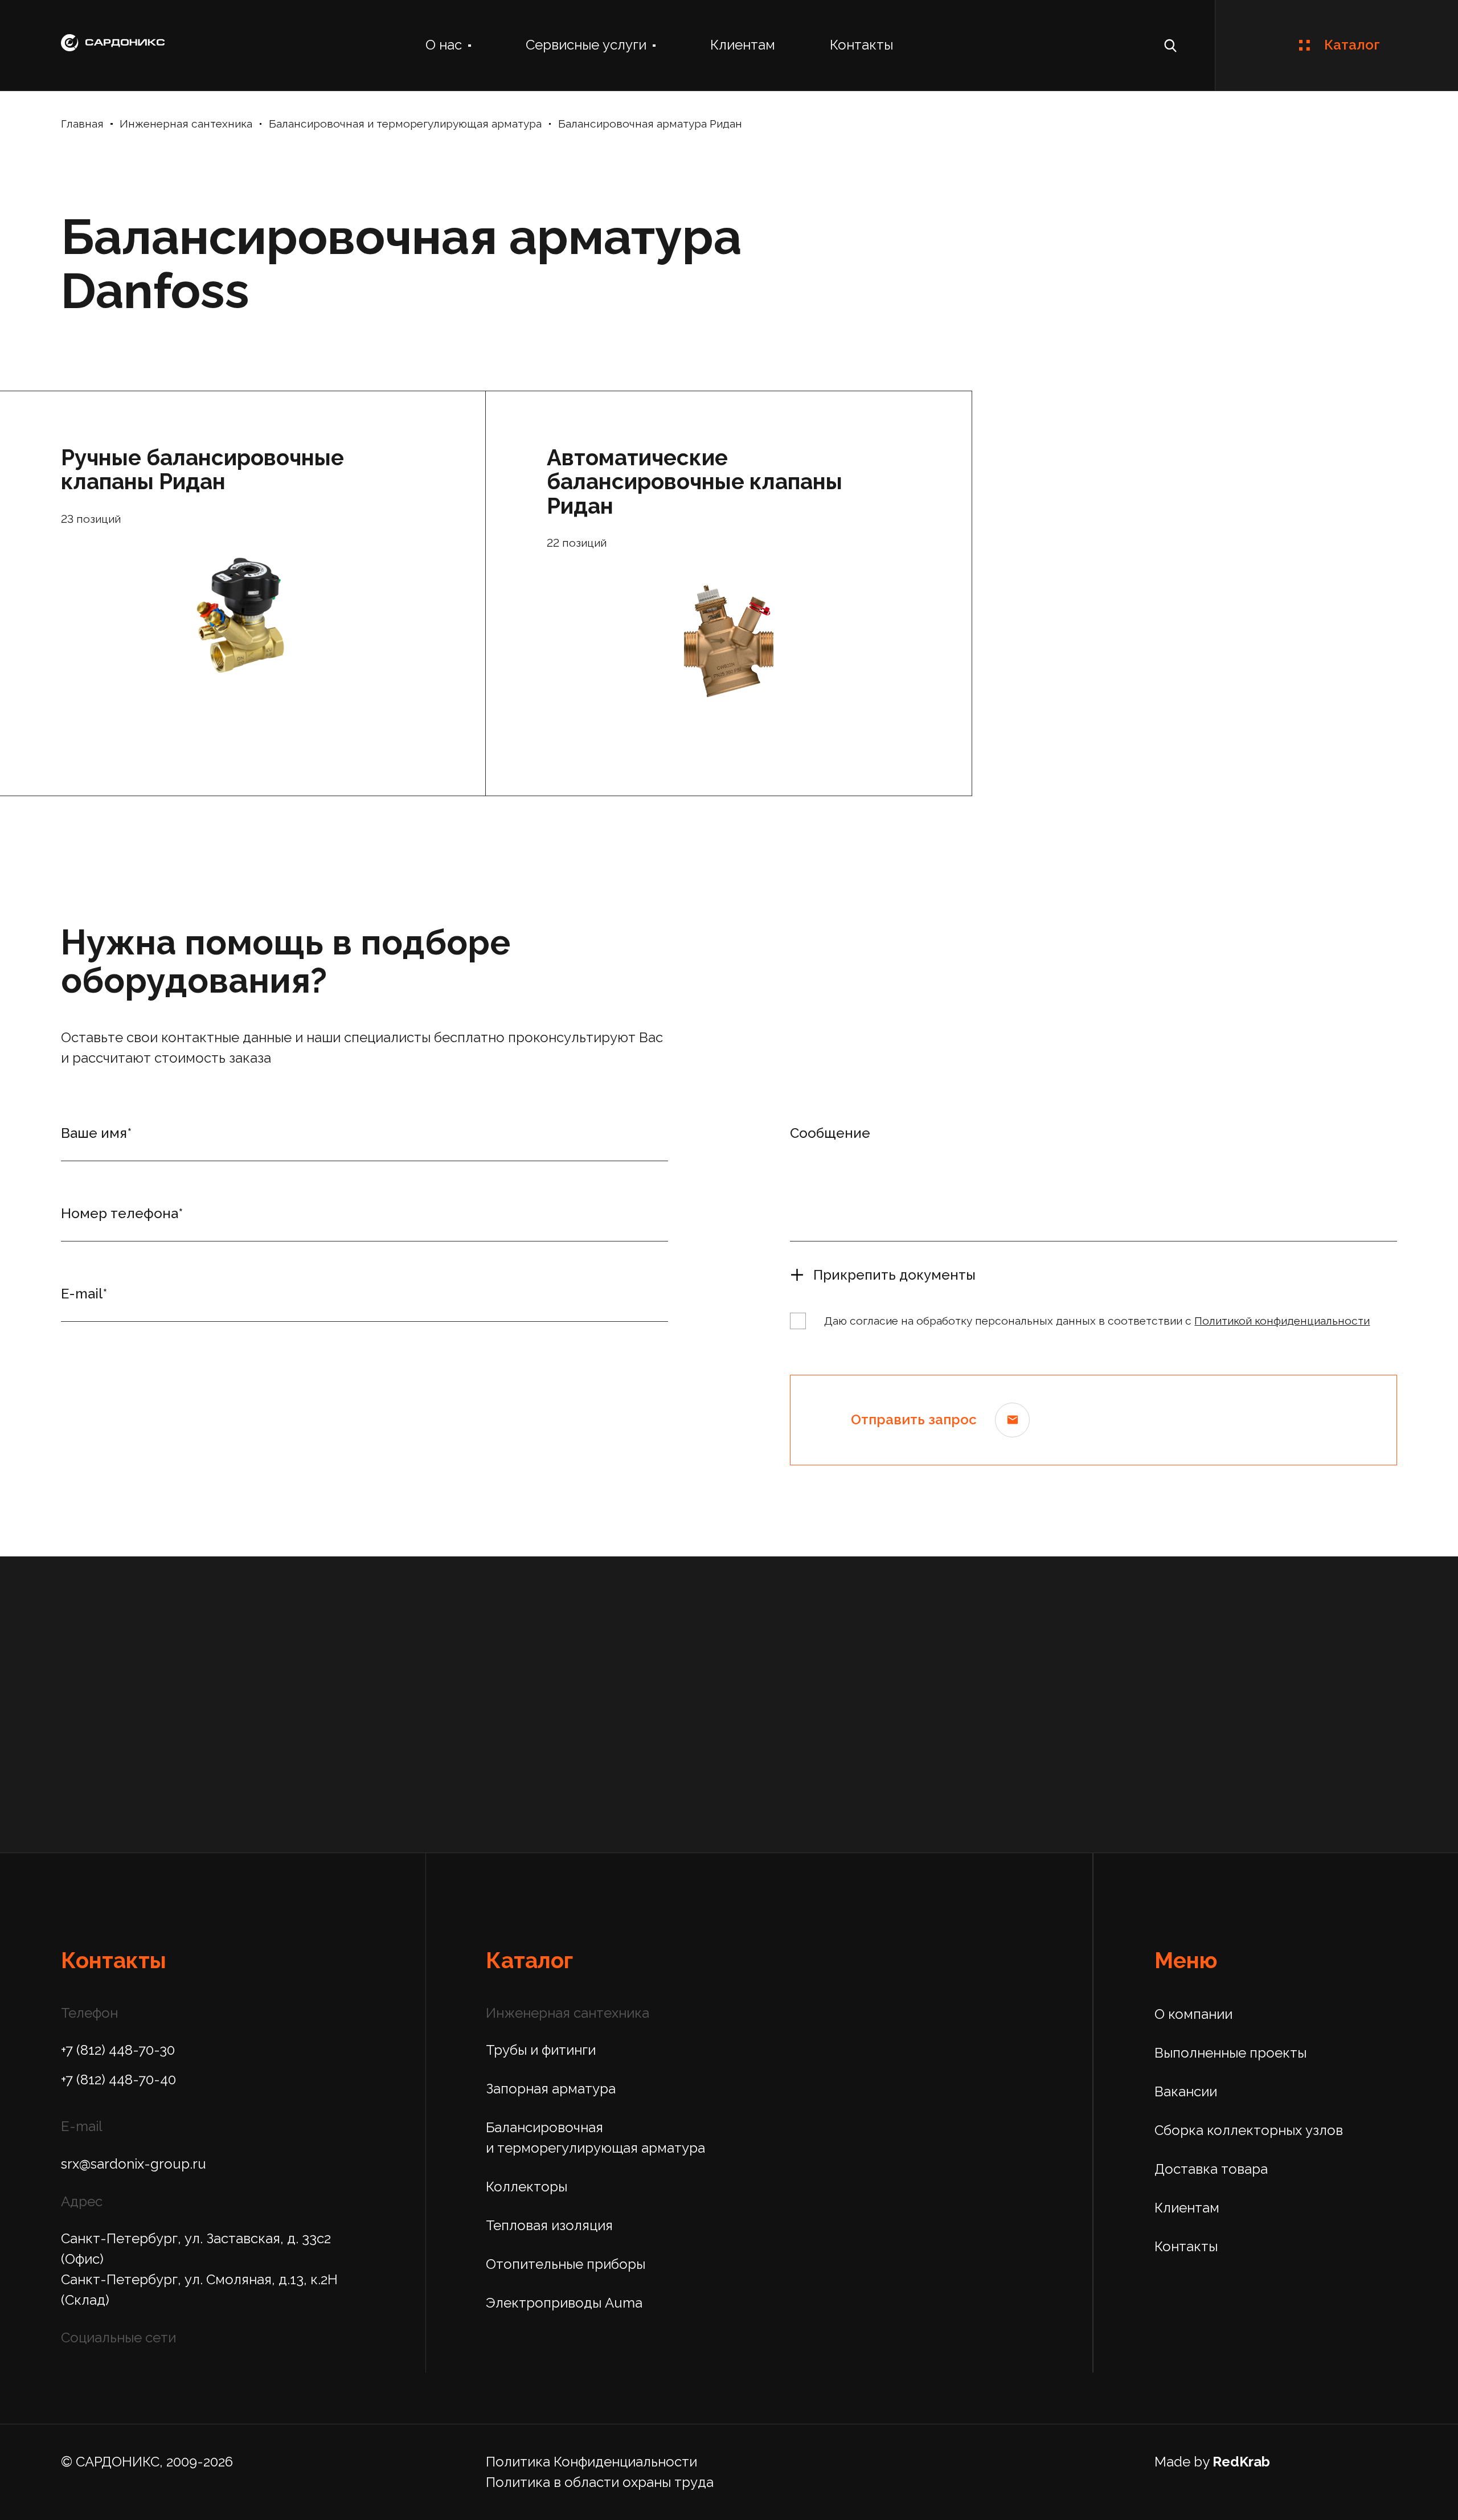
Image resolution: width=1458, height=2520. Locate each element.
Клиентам (743, 45)
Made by (1212, 2462)
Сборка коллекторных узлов (1249, 2130)
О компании (1193, 2014)
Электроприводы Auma (564, 2303)
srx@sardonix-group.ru (134, 2164)
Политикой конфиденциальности (1282, 1321)
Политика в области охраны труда (600, 2482)
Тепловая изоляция (549, 2225)
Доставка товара (1211, 2169)
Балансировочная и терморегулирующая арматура (405, 124)
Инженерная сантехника (186, 124)
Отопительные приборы (566, 2264)
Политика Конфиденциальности (591, 2462)
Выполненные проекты (1230, 2053)
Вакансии (1186, 2091)
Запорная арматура (551, 2089)
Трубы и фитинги (541, 2050)
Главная (82, 124)
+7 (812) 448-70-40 (118, 2079)
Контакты (861, 45)
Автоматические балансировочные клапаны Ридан (695, 482)
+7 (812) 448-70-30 (118, 2050)
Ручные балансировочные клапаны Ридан (202, 470)
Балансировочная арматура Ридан (650, 124)
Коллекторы (527, 2187)
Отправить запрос (914, 1419)
